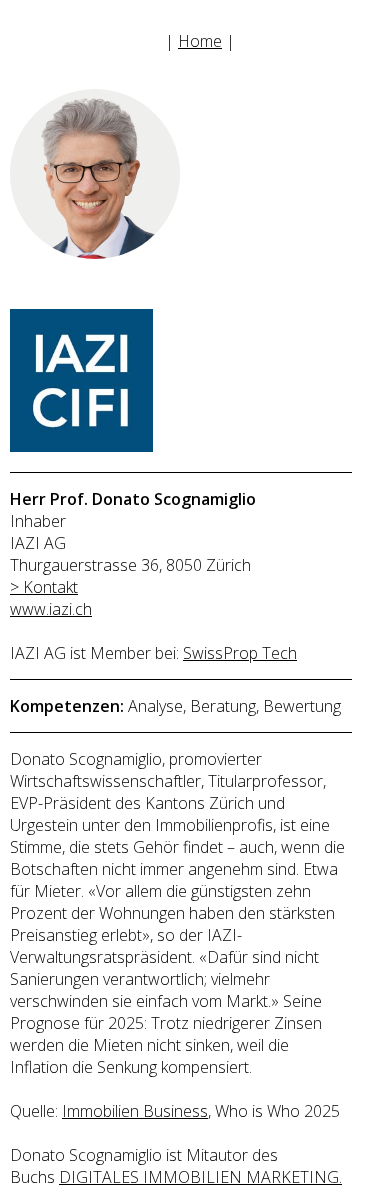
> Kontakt (44, 587)
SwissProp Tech (240, 653)
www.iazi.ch (51, 609)
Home (200, 41)
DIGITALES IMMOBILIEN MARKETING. (200, 1177)
